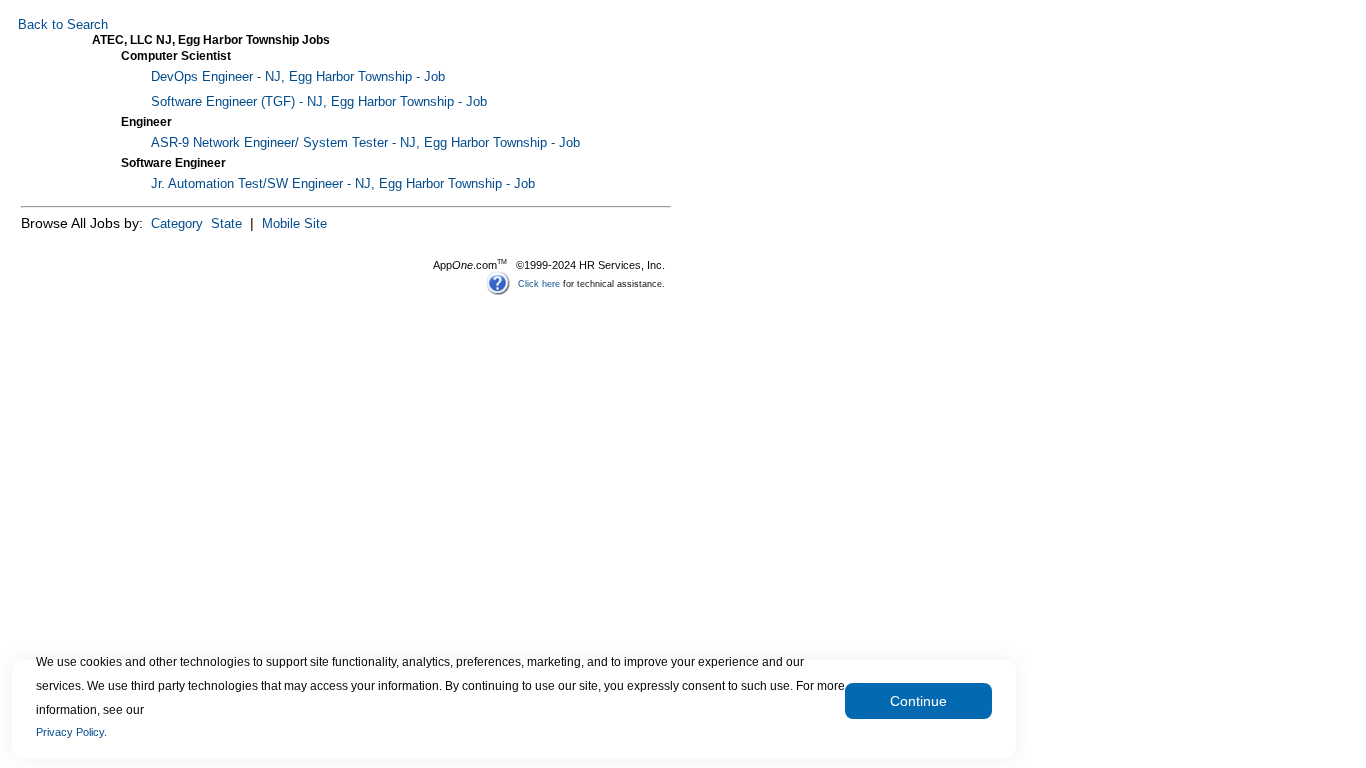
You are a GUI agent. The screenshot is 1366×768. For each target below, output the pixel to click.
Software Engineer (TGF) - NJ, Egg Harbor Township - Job (319, 102)
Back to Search (63, 25)
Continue (918, 701)
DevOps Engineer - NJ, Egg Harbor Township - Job (298, 77)
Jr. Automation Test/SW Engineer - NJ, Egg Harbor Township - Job (343, 184)
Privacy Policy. (71, 732)
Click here (539, 283)
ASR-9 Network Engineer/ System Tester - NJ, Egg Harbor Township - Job (365, 143)
